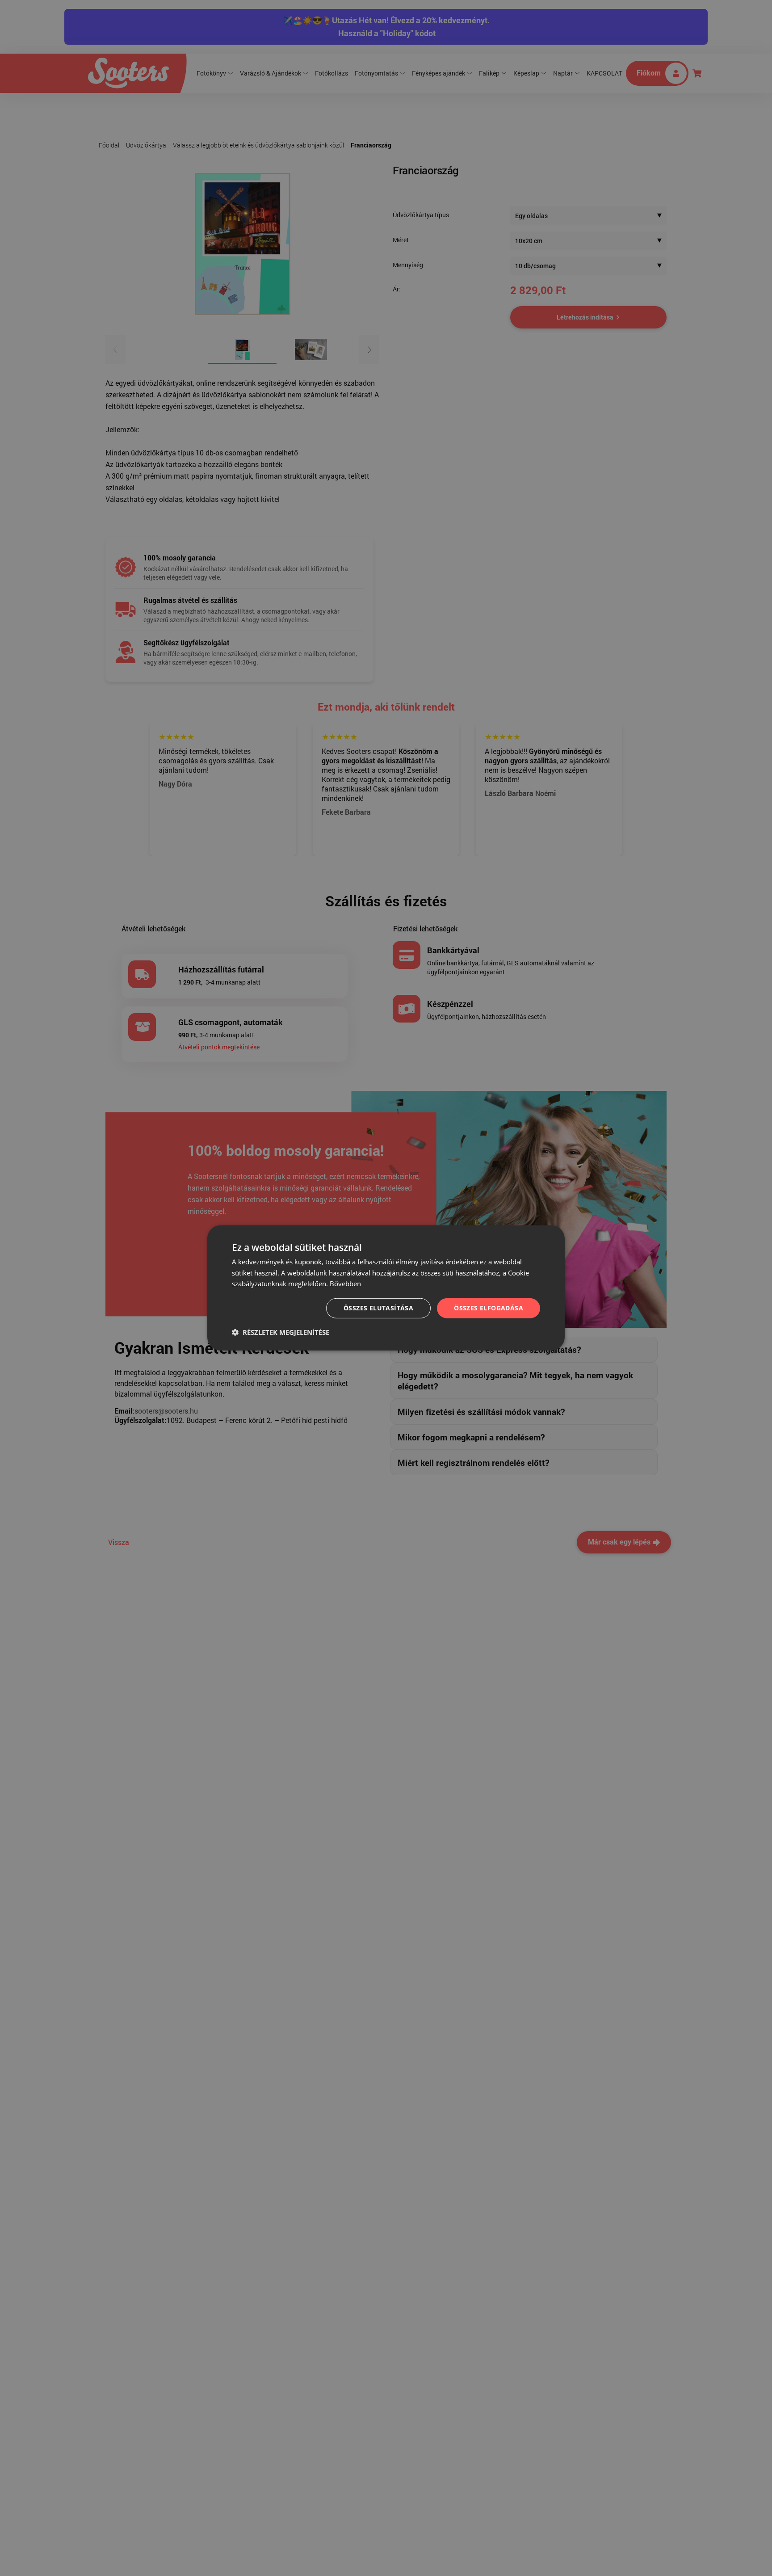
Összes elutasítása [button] (378, 1308)
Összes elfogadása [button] (489, 1308)
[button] (281, 1332)
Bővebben (345, 1284)
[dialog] (386, 1288)
